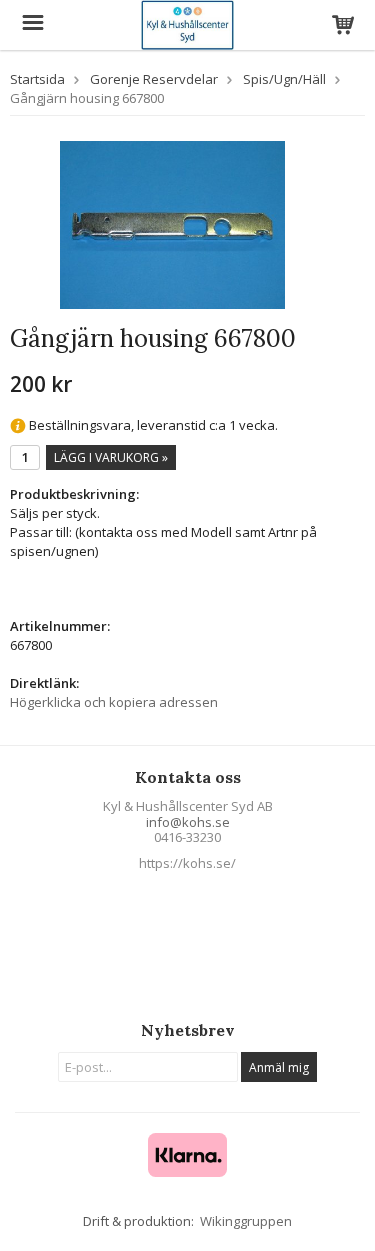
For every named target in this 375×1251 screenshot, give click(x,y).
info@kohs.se (188, 822)
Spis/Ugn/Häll (284, 79)
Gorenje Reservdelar (154, 79)
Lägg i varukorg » (111, 457)
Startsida (37, 79)
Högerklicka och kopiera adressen (114, 702)
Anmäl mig (279, 1067)
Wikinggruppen (246, 1221)
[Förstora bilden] (172, 224)
